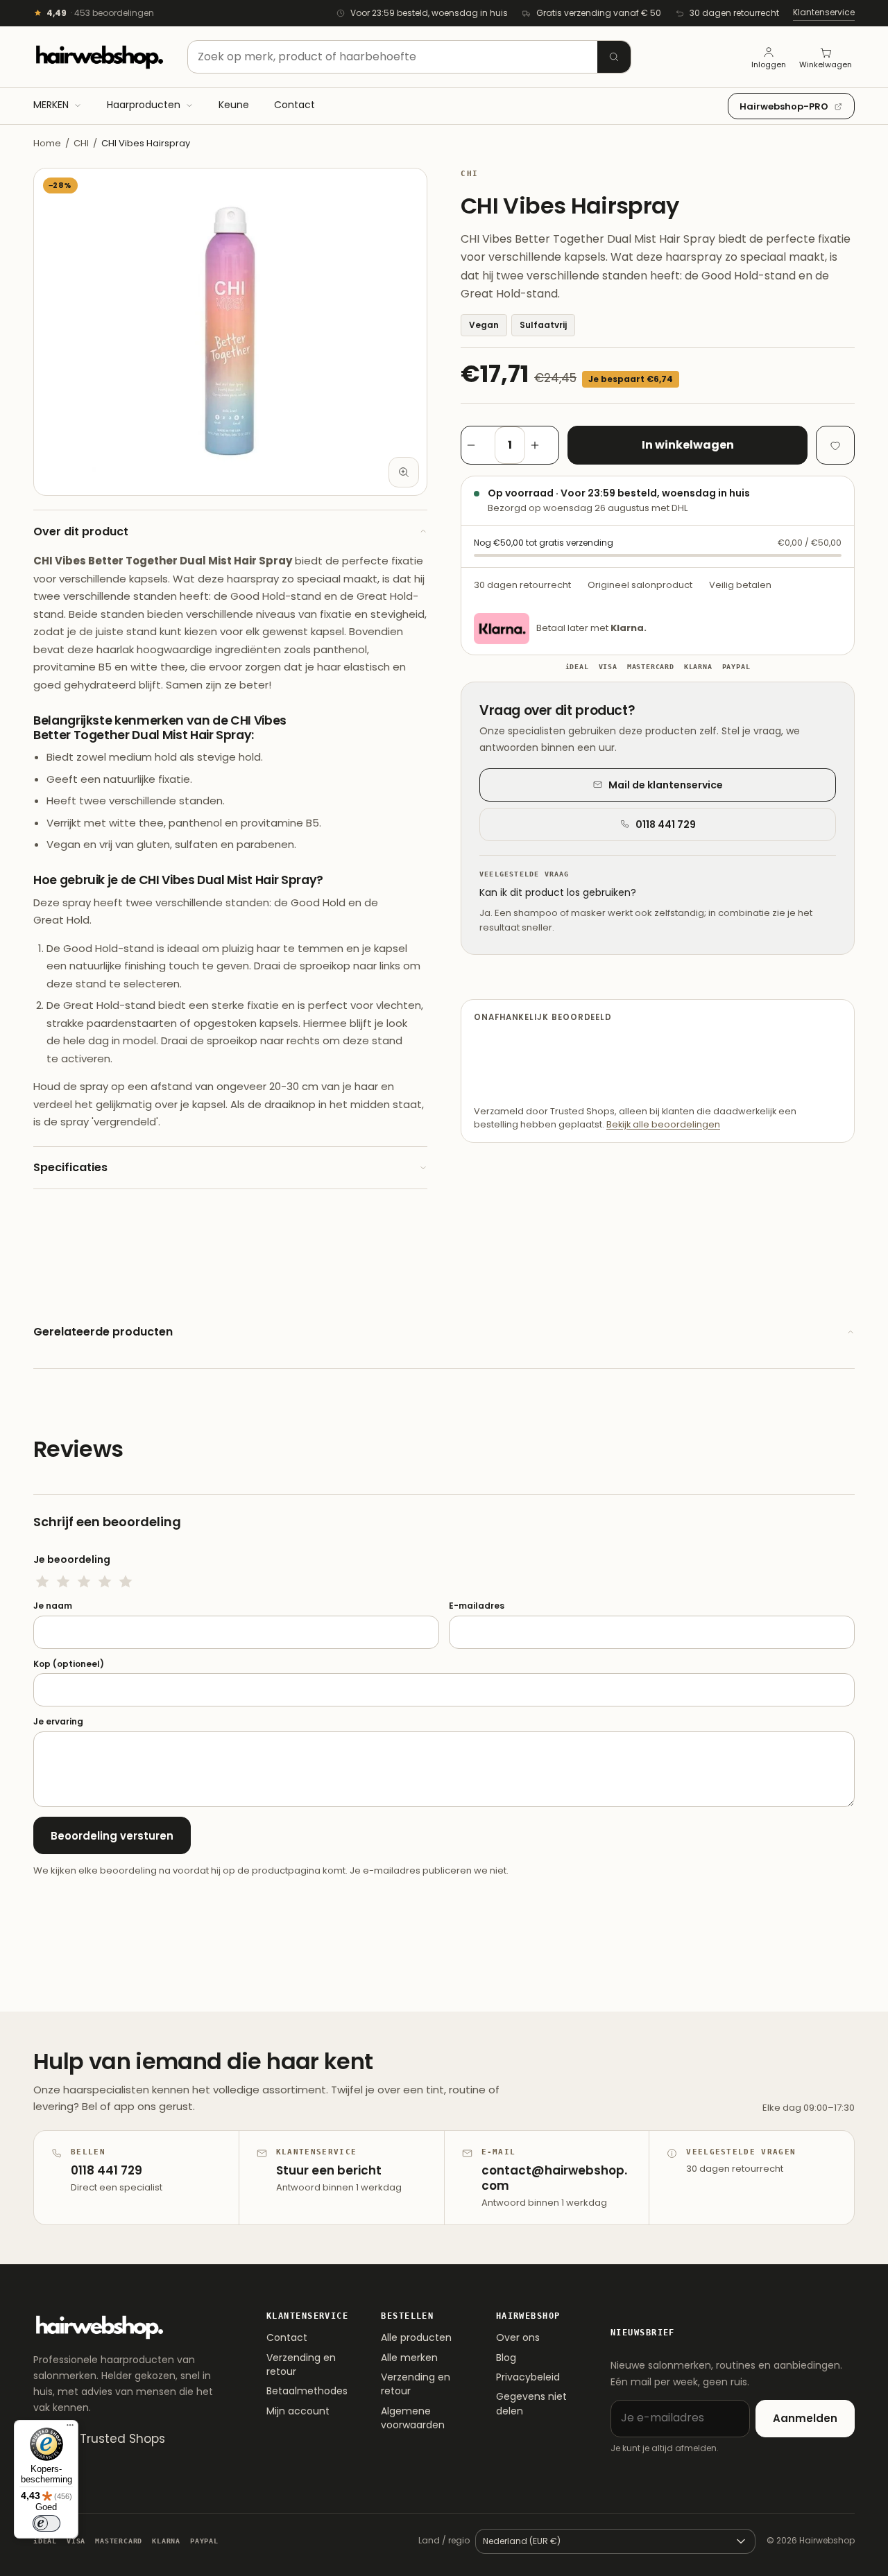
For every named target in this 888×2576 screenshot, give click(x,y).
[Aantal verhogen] (542, 445)
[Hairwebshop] (99, 57)
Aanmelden (805, 2418)
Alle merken (409, 2358)
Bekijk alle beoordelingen (663, 1124)
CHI (81, 143)
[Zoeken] (614, 57)
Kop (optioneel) (69, 1664)
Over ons (518, 2337)
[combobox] (409, 57)
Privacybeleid (528, 2377)
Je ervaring (58, 1722)
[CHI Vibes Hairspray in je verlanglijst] (835, 445)
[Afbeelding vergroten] (404, 472)
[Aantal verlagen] (478, 445)
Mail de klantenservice (666, 785)
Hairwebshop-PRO (784, 106)
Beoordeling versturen (112, 1836)
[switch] (46, 2523)
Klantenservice (824, 12)
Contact (287, 2337)
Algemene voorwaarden (413, 2418)
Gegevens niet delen (531, 2403)
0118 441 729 (666, 824)
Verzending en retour (301, 2365)
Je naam (53, 1606)
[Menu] (70, 2428)
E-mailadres (477, 1606)
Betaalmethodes (307, 2391)
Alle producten (416, 2337)
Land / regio (444, 2540)
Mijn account (298, 2411)
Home (47, 143)
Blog (506, 2358)
